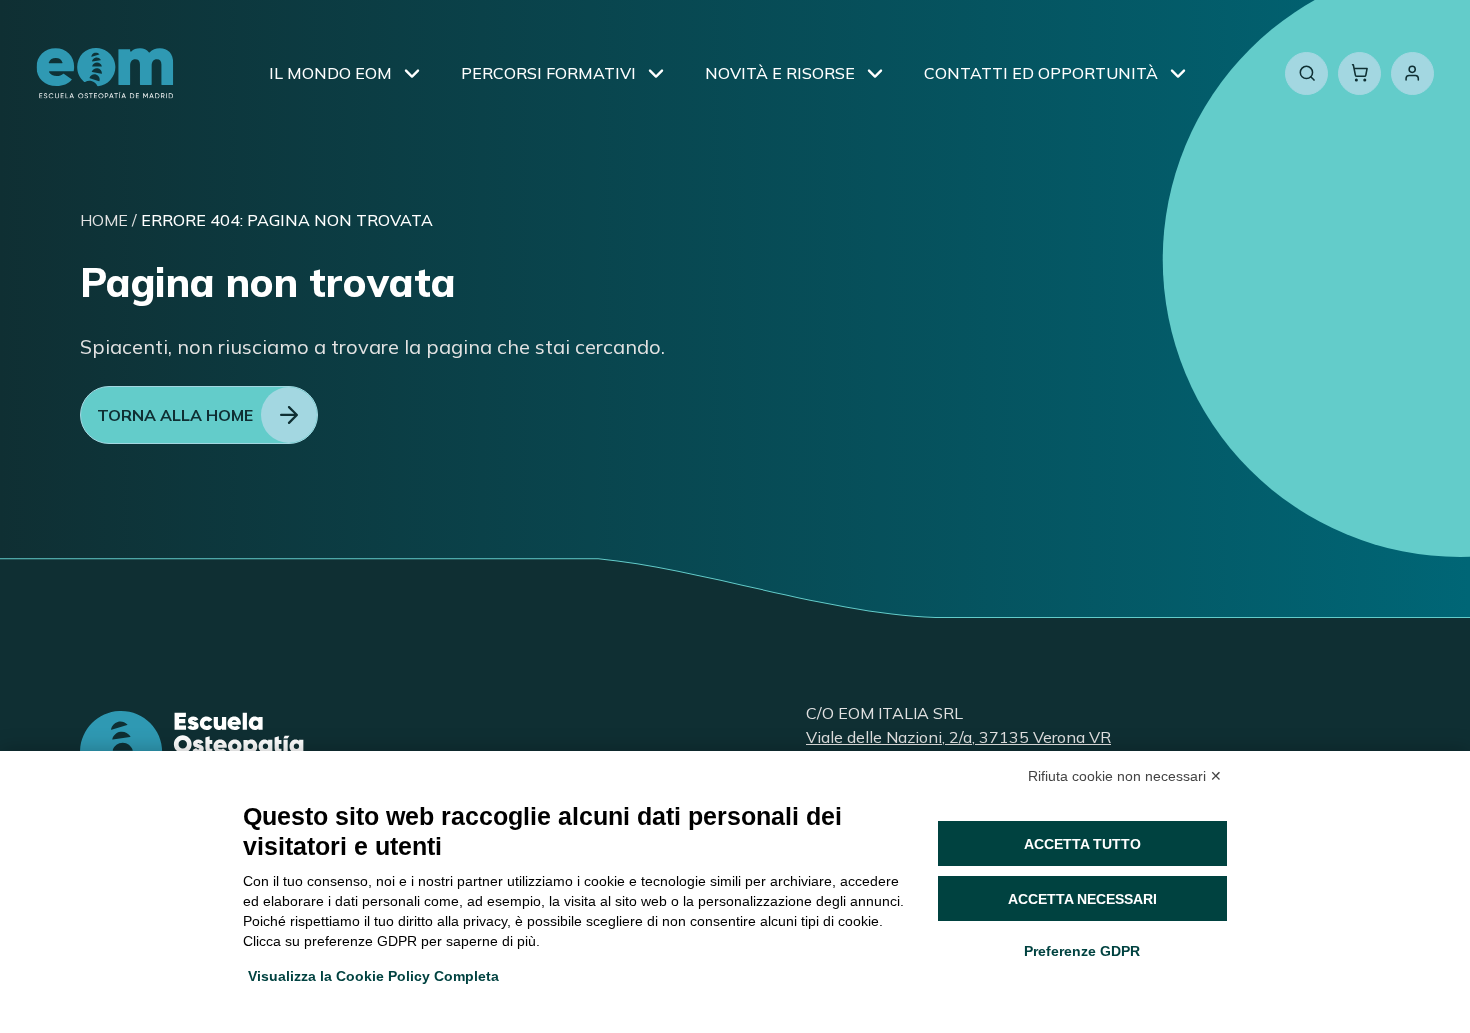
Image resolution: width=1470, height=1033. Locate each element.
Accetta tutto (1082, 844)
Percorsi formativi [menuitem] (548, 73)
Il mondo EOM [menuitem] (330, 73)
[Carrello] (1359, 73)
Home (104, 220)
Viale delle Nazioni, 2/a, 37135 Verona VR (958, 737)
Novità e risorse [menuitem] (780, 73)
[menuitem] (412, 73)
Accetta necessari (1082, 899)
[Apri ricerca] (1306, 73)
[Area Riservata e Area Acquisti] (1412, 73)
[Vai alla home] (105, 73)
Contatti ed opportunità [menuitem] (1041, 73)
